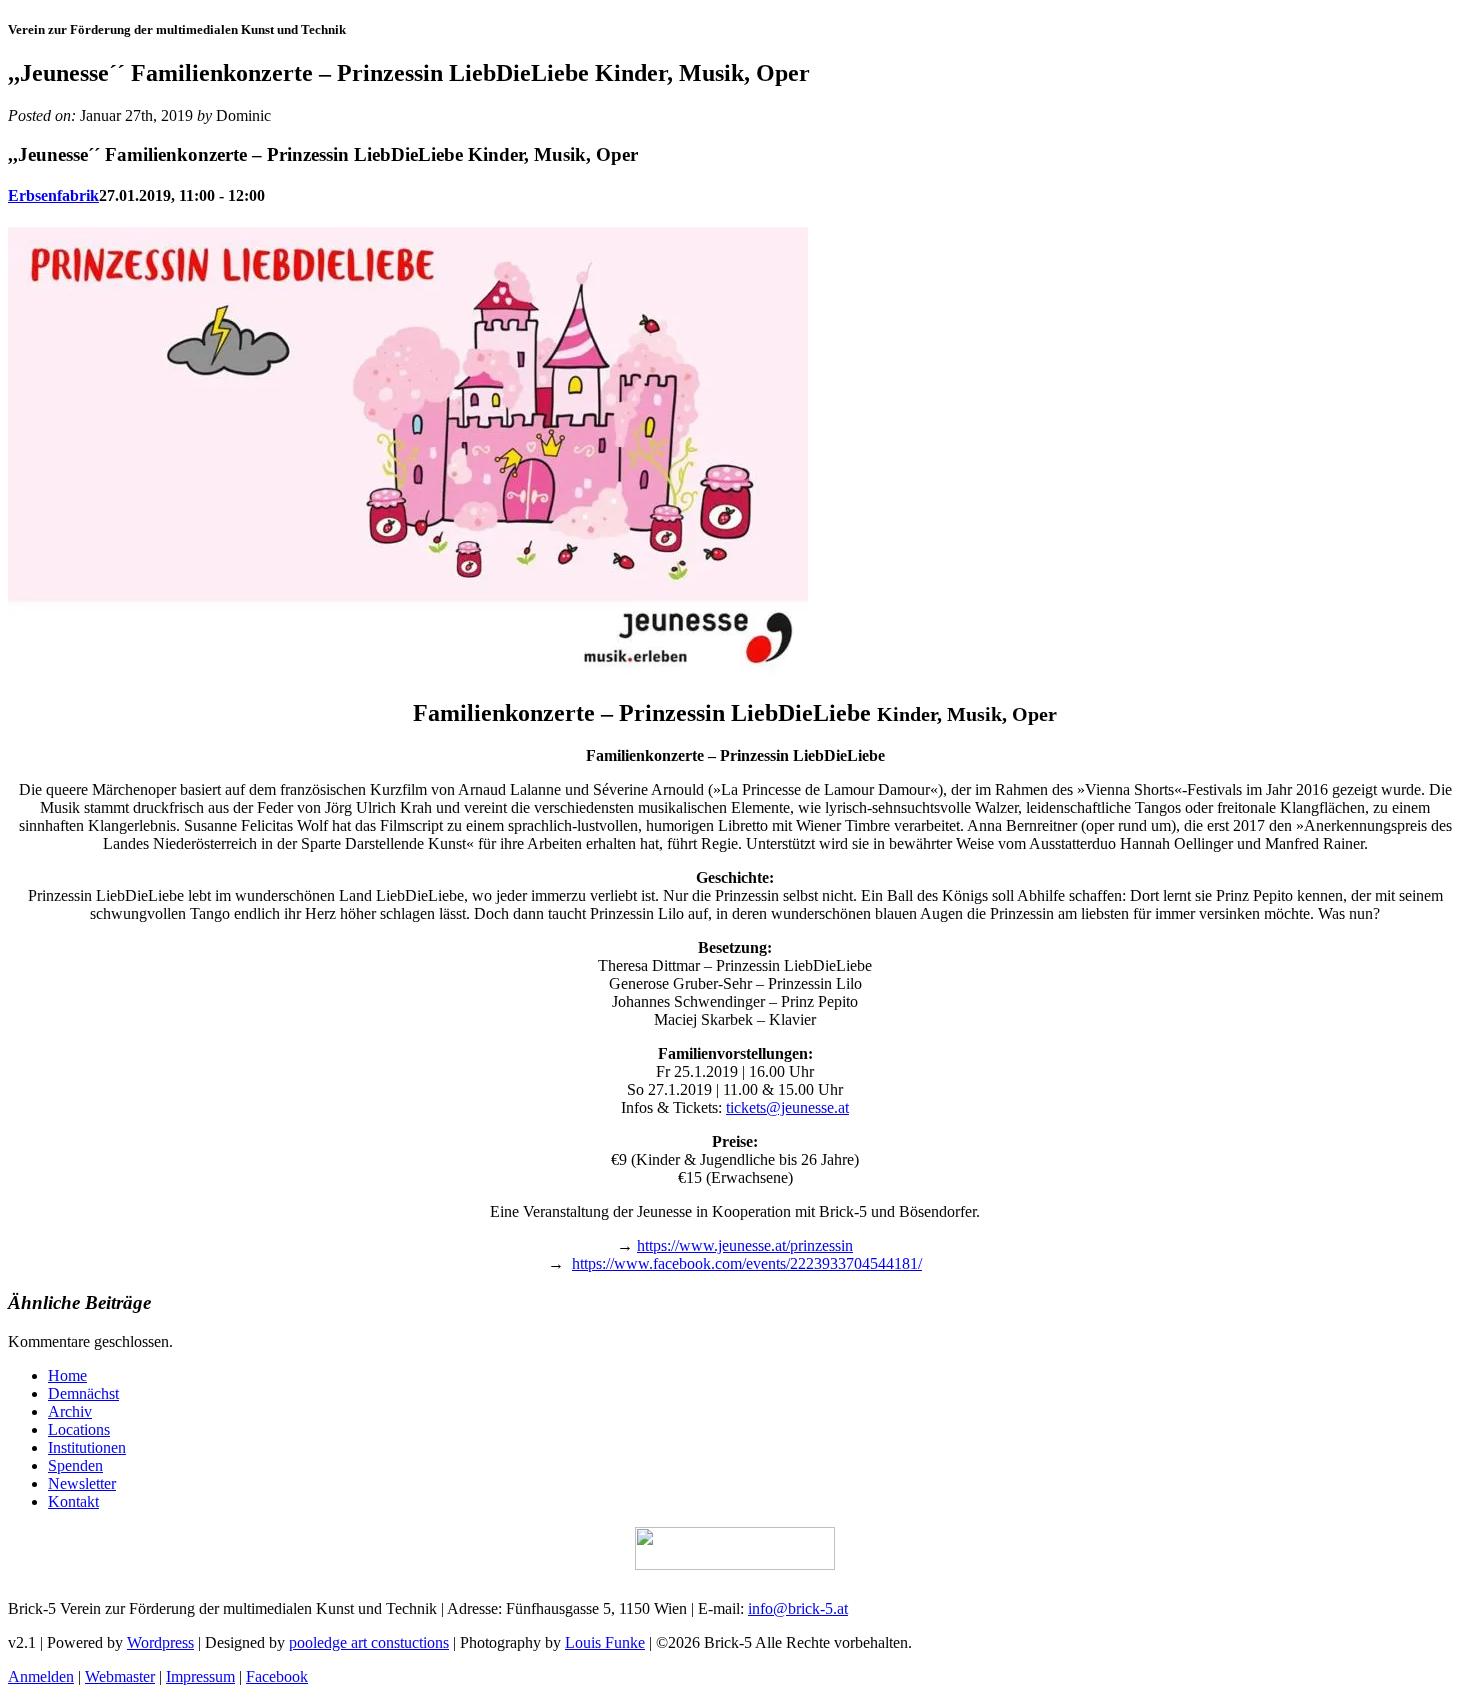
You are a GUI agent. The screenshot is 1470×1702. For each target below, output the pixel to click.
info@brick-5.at (798, 1608)
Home (67, 1375)
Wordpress (160, 1642)
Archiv (70, 1411)
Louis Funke (605, 1642)
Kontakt (73, 1501)
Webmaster (120, 1676)
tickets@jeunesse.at (787, 1107)
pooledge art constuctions (369, 1642)
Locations (79, 1429)
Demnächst (83, 1393)
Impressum (200, 1676)
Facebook (277, 1676)
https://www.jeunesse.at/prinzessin (745, 1245)
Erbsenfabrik (53, 195)
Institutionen (87, 1447)
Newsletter (82, 1483)
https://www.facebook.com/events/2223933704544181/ (747, 1263)
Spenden (75, 1465)
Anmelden (41, 1676)
